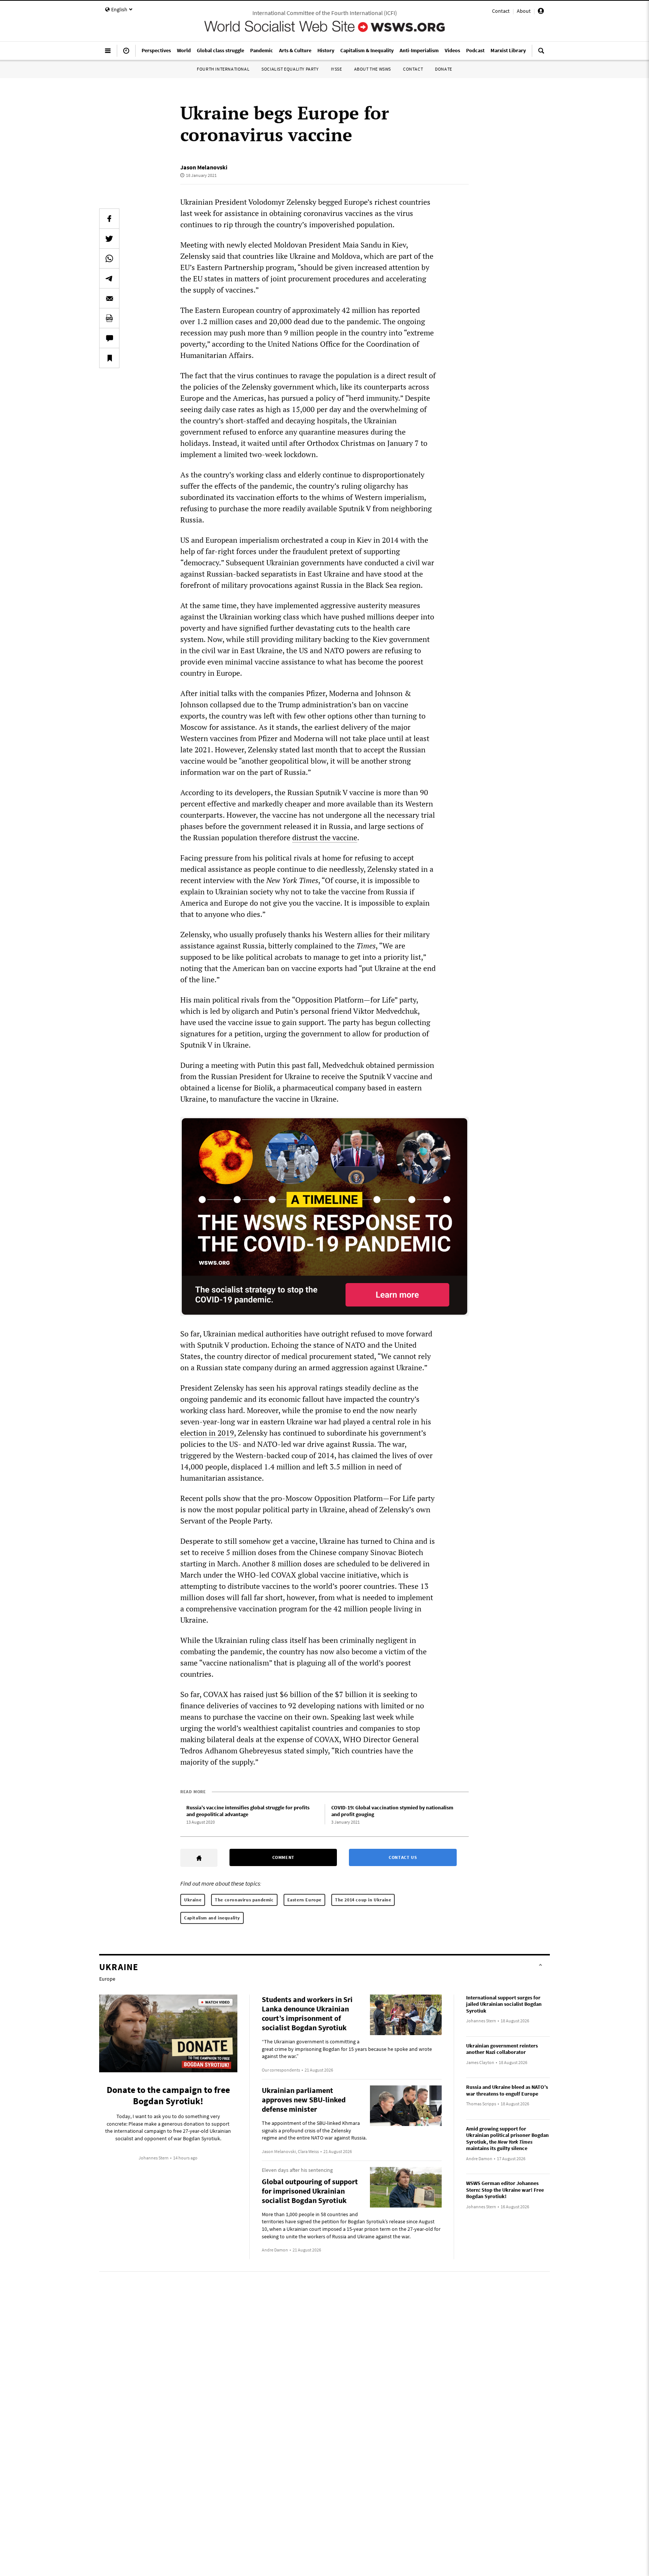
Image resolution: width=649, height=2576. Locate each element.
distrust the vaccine (325, 837)
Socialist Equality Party (290, 69)
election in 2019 (207, 1433)
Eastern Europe (304, 1900)
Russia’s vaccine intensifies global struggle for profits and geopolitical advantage (248, 1811)
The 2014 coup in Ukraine (363, 1900)
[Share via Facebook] (109, 219)
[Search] (541, 54)
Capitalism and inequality (212, 1918)
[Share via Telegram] (109, 278)
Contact (501, 11)
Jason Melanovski (204, 167)
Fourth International (223, 69)
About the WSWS (373, 69)
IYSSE (337, 69)
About (524, 11)
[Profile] (541, 12)
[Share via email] (109, 298)
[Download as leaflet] (109, 318)
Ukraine (193, 1900)
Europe (107, 1979)
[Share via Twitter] (109, 239)
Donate (444, 69)
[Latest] (126, 54)
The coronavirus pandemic (244, 1900)
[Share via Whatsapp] (109, 258)
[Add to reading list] (109, 358)
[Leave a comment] (109, 338)
